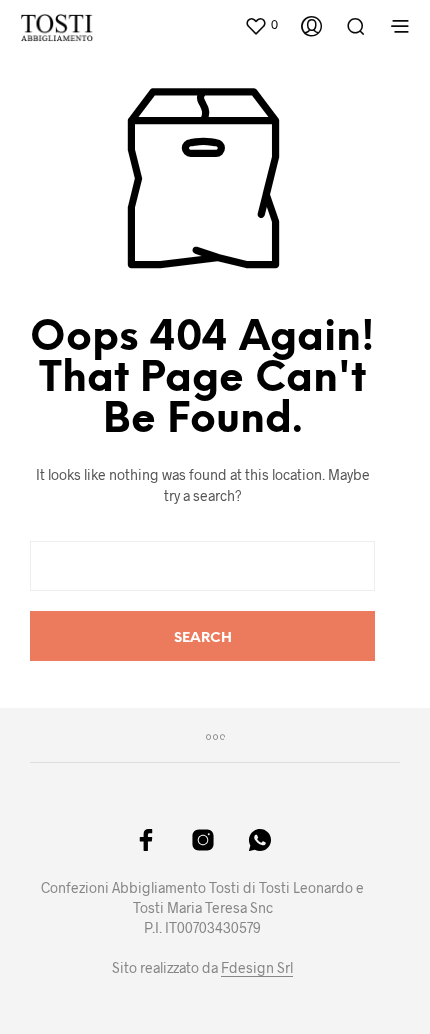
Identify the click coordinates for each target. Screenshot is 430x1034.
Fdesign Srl (257, 968)
